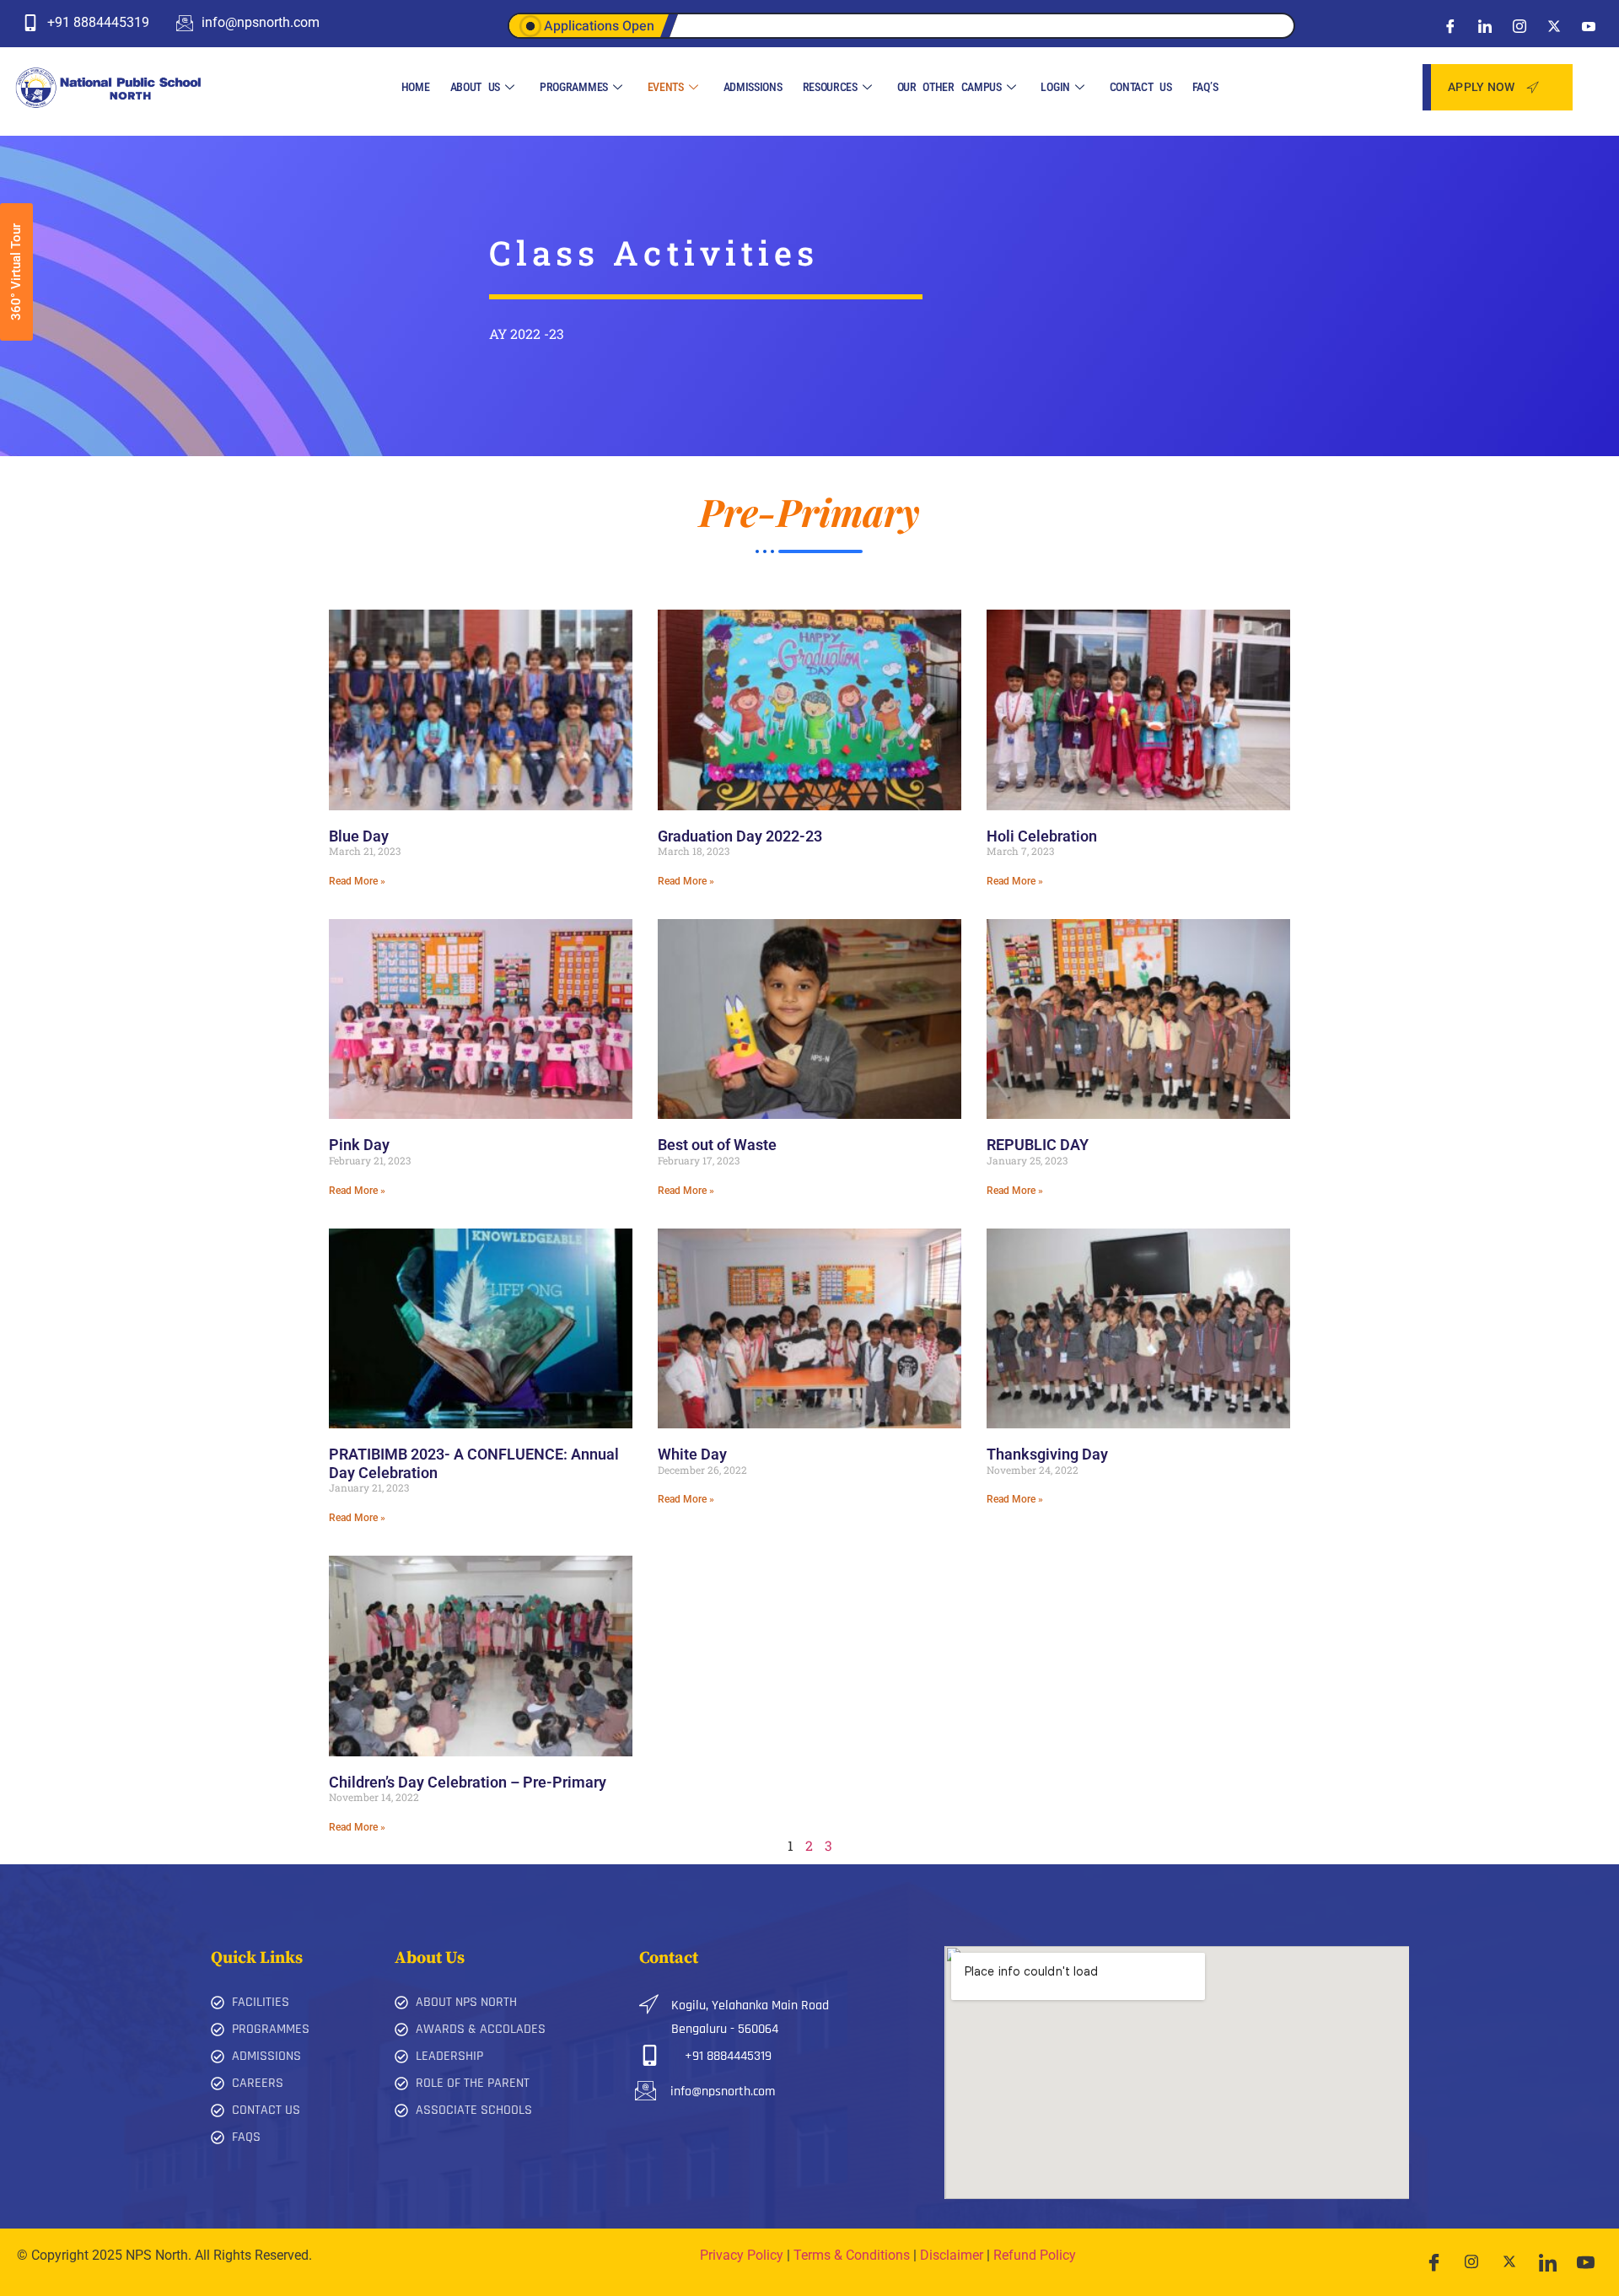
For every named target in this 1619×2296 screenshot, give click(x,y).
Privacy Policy (742, 2255)
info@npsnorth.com (723, 2092)
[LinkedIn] (1485, 25)
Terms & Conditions (852, 2255)
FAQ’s (1205, 87)
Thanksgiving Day (1047, 1454)
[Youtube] (1589, 25)
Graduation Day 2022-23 (740, 836)
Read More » (357, 881)
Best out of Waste (717, 1145)
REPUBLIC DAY (1038, 1145)
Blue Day (359, 836)
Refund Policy (1035, 2255)
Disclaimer (952, 2255)
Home (416, 87)
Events (666, 87)
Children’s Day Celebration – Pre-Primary (468, 1782)
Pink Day (359, 1145)
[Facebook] (1450, 25)
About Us (476, 87)
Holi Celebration (1042, 836)
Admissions (753, 87)
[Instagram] (1519, 25)
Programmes (574, 87)
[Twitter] (1554, 25)
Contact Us (1141, 87)
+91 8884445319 (728, 2056)
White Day (692, 1454)
